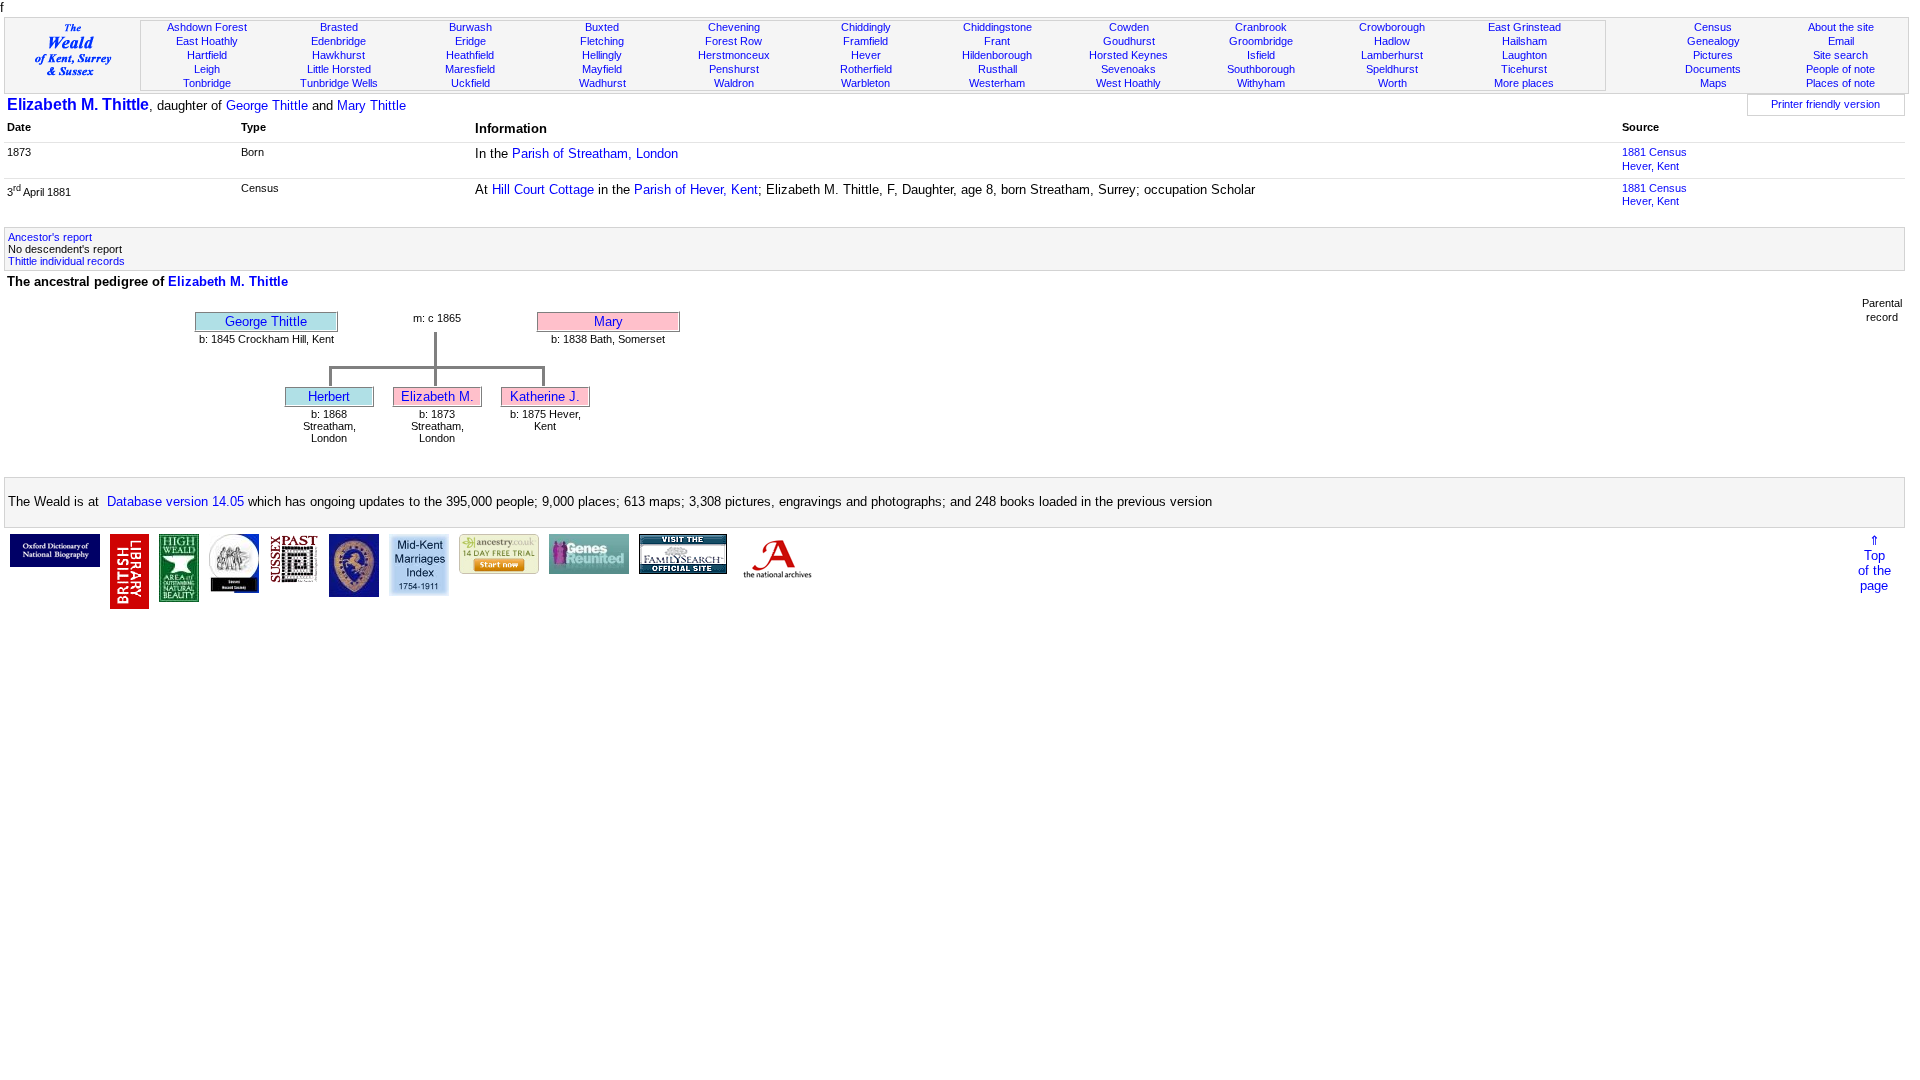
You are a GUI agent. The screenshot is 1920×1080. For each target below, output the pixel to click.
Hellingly (602, 55)
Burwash (470, 27)
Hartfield (207, 55)
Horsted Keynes (1128, 55)
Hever (866, 55)
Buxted (602, 27)
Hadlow (1392, 41)
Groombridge (1261, 41)
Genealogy (1713, 41)
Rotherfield (866, 69)
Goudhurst (1129, 41)
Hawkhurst (338, 55)
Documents (1713, 69)
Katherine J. (545, 396)
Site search (1840, 55)
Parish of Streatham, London (595, 153)
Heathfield (470, 55)
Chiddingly (866, 27)
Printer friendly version (1825, 104)
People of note (1840, 69)
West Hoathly (1128, 83)
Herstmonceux (734, 55)
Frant (997, 41)
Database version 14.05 (175, 501)
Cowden (1129, 27)
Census (1713, 27)
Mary (608, 321)
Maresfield (470, 69)
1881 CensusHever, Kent (1654, 159)
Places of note (1840, 83)
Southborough (1261, 69)
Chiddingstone (997, 27)
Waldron (734, 83)
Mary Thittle (371, 105)
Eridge (470, 41)
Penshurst (734, 69)
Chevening (734, 27)
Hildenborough (997, 55)
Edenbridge (338, 41)
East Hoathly (207, 41)
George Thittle (267, 105)
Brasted (339, 27)
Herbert (329, 396)
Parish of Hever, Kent (696, 189)
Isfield (1261, 55)
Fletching (602, 41)
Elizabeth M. (437, 396)
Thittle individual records (66, 261)
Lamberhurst (1392, 55)
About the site (1841, 27)
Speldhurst (1392, 69)
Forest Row (733, 41)
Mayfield (602, 69)
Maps (1713, 83)
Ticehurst (1524, 69)
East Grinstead (1524, 27)
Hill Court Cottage (543, 189)
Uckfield (470, 83)
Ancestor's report (50, 237)
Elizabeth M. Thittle (78, 104)
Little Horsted (339, 69)
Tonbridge (207, 83)
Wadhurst (602, 83)
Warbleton (865, 83)
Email (1841, 41)
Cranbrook (1261, 27)
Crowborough (1392, 27)
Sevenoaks (1128, 69)
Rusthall (997, 69)
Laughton (1524, 55)
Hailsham (1524, 41)
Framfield (865, 41)
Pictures (1713, 55)
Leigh (207, 69)
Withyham (1261, 83)
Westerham (997, 83)
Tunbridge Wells (339, 83)
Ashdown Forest (207, 27)
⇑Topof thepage (1874, 563)
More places (1524, 83)
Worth (1392, 83)
